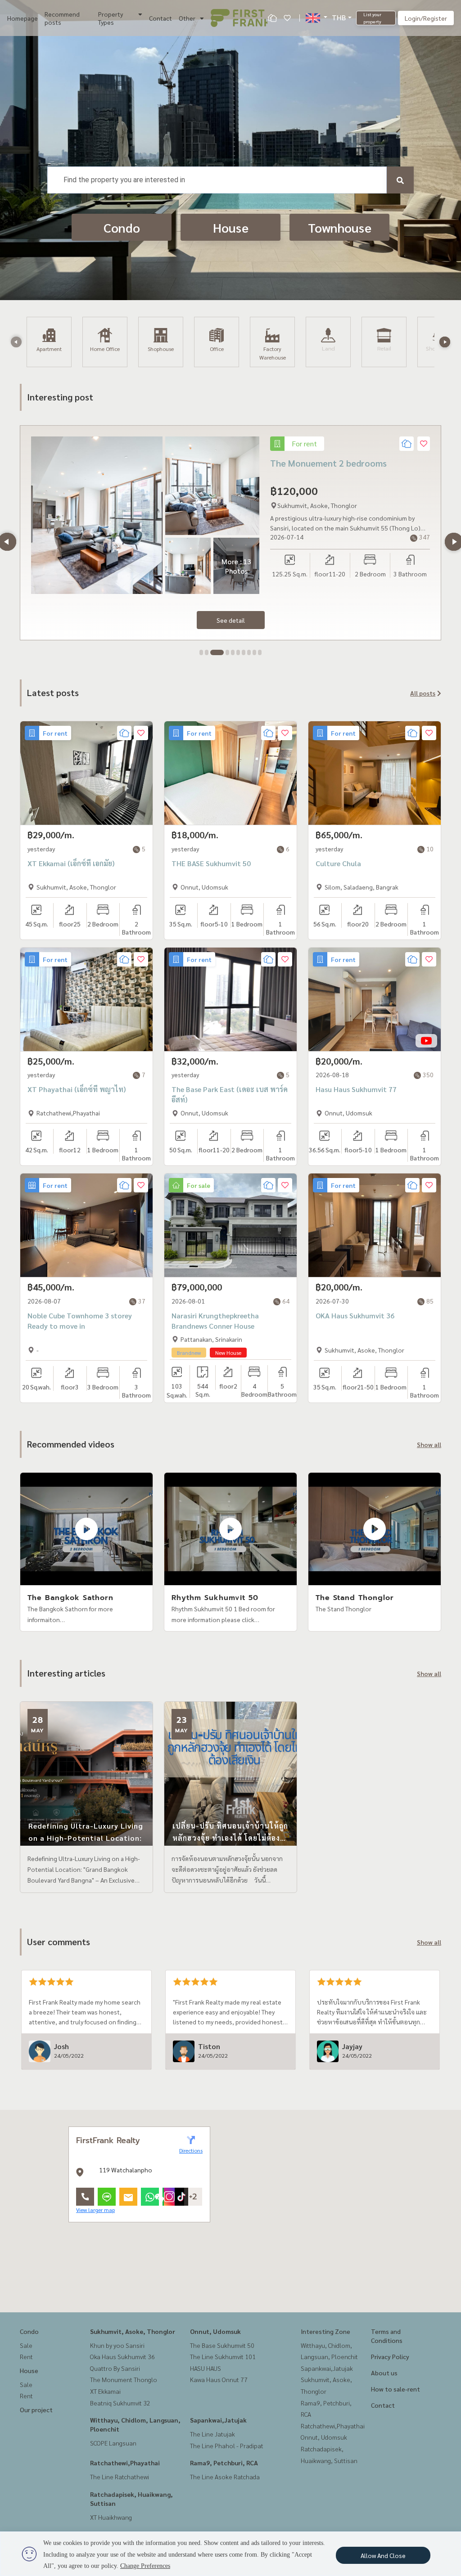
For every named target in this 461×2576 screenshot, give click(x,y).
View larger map (95, 2210)
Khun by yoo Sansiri (117, 2345)
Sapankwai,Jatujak (218, 2420)
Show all (429, 1444)
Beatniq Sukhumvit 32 (120, 2403)
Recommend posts (62, 18)
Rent (26, 2356)
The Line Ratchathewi (120, 2477)
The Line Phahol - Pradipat (227, 2446)
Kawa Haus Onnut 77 (219, 2379)
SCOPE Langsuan (113, 2443)
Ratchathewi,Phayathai (125, 2463)
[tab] (201, 652)
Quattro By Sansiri (115, 2368)
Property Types (111, 18)
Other (187, 18)
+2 (193, 2197)
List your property (372, 18)
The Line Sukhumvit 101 (223, 2356)
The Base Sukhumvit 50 (222, 2345)
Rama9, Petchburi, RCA (224, 2463)
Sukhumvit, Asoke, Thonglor (133, 2331)
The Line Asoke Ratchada (225, 2477)
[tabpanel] (230, 533)
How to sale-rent (395, 2389)
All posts (423, 693)
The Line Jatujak (212, 2434)
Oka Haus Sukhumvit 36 (122, 2356)
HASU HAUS (206, 2368)
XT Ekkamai (105, 2391)
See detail (231, 620)
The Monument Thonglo (124, 2379)
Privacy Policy (390, 2356)
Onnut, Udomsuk (215, 2331)
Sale (26, 2345)
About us (384, 2373)
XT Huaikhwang (111, 2517)
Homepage (23, 18)
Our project (36, 2410)
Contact (160, 18)
